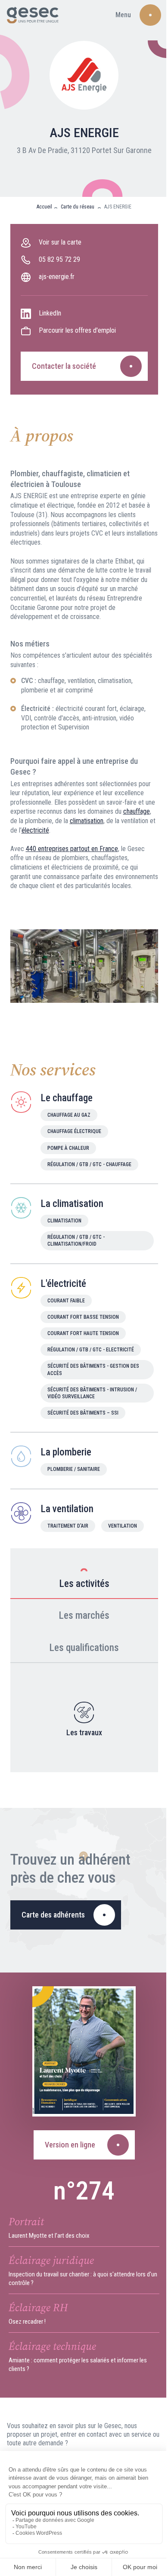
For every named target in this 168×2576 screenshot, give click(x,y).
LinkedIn (50, 313)
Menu (123, 15)
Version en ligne (70, 2145)
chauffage (137, 811)
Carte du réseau (78, 207)
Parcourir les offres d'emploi (77, 330)
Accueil (44, 207)
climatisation (87, 821)
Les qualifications (84, 1648)
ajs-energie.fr (57, 277)
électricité (35, 830)
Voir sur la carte (60, 242)
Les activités (84, 1584)
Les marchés (84, 1616)
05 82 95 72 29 (59, 259)
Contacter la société (64, 366)
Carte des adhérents (53, 1915)
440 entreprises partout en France (72, 849)
